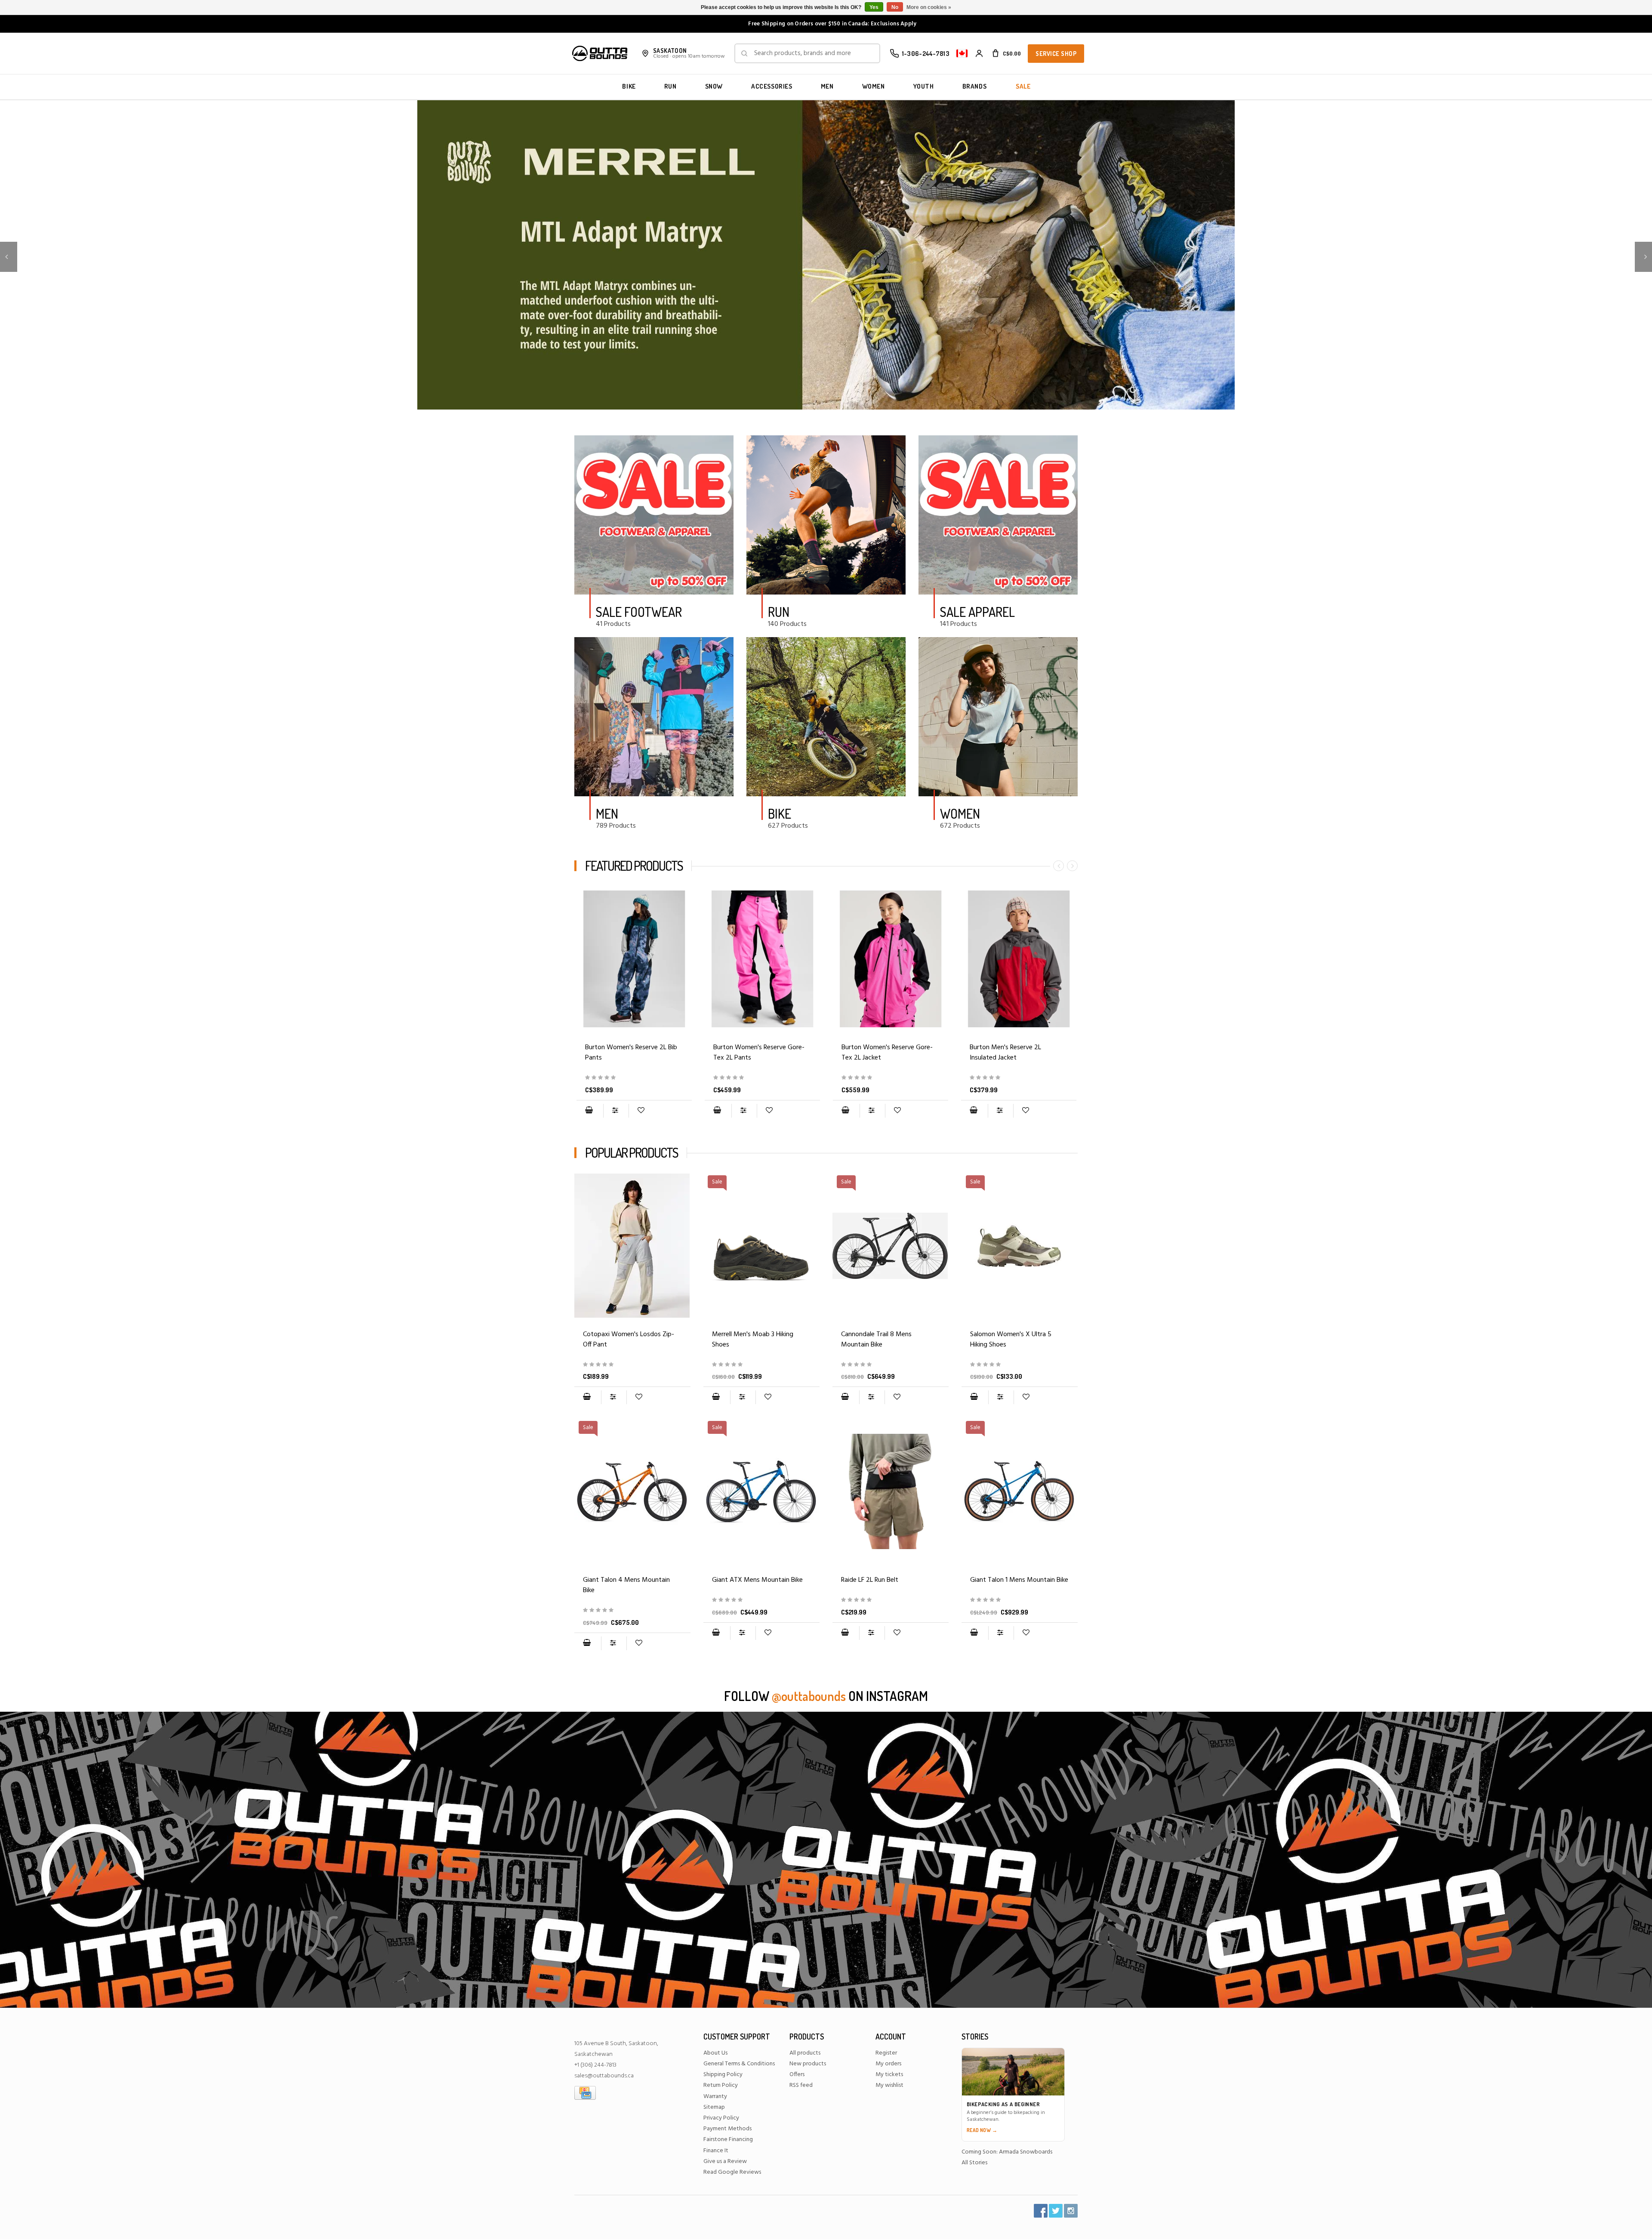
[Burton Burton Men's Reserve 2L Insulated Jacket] (1019, 959)
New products (808, 2064)
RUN (670, 86)
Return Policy (721, 2085)
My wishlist (889, 2085)
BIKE (629, 86)
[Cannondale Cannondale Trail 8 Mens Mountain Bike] (891, 1365)
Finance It (716, 2151)
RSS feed (801, 2085)
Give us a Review (725, 2161)
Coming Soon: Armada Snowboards (1007, 2152)
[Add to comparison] (616, 1111)
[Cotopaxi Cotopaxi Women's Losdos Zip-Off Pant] (632, 1246)
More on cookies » (929, 7)
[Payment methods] (585, 2093)
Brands (975, 86)
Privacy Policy (721, 2118)
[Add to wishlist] (641, 1111)
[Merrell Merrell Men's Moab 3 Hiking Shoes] (761, 1365)
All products (805, 2053)
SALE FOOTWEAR (639, 612)
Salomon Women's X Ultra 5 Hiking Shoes (1011, 1340)
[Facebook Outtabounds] (1041, 2211)
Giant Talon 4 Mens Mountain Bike (626, 1585)
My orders (888, 2064)
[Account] (979, 53)
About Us (715, 2053)
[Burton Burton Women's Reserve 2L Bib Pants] (634, 959)
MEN (827, 86)
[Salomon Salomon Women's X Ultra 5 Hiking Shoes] (1020, 1365)
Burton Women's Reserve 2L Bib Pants (631, 1053)
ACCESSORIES (772, 86)
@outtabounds (809, 1696)
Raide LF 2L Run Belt (870, 1580)
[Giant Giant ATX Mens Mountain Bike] (761, 1600)
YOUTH (924, 86)
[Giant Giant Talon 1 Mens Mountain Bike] (1020, 1600)
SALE (1023, 86)
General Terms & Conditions (739, 2064)
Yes (874, 7)
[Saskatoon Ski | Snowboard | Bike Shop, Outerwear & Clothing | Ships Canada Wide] (600, 53)
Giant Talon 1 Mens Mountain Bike (1019, 1580)
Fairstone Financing (728, 2140)
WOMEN (874, 86)
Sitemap (714, 2107)
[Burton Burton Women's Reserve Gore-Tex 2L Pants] (762, 959)
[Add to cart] (589, 1111)
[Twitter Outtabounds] (1056, 2211)
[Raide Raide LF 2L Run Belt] (891, 1491)
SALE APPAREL (977, 612)
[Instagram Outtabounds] (1071, 2211)
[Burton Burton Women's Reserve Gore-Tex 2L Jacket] (891, 959)
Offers (797, 2075)
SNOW (714, 86)
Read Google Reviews (732, 2172)
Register (886, 2053)
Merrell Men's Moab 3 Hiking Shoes (753, 1340)
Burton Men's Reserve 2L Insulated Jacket (1005, 1053)
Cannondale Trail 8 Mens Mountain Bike (876, 1340)
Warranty (715, 2097)
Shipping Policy (723, 2075)
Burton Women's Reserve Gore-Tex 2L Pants (759, 1053)
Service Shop (1056, 54)
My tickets (889, 2075)
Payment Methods (727, 2129)
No (895, 7)
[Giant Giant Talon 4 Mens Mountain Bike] (632, 1610)
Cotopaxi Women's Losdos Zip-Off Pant (629, 1340)
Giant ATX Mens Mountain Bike (757, 1580)
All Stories (974, 2163)
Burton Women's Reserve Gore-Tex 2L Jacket (887, 1053)
